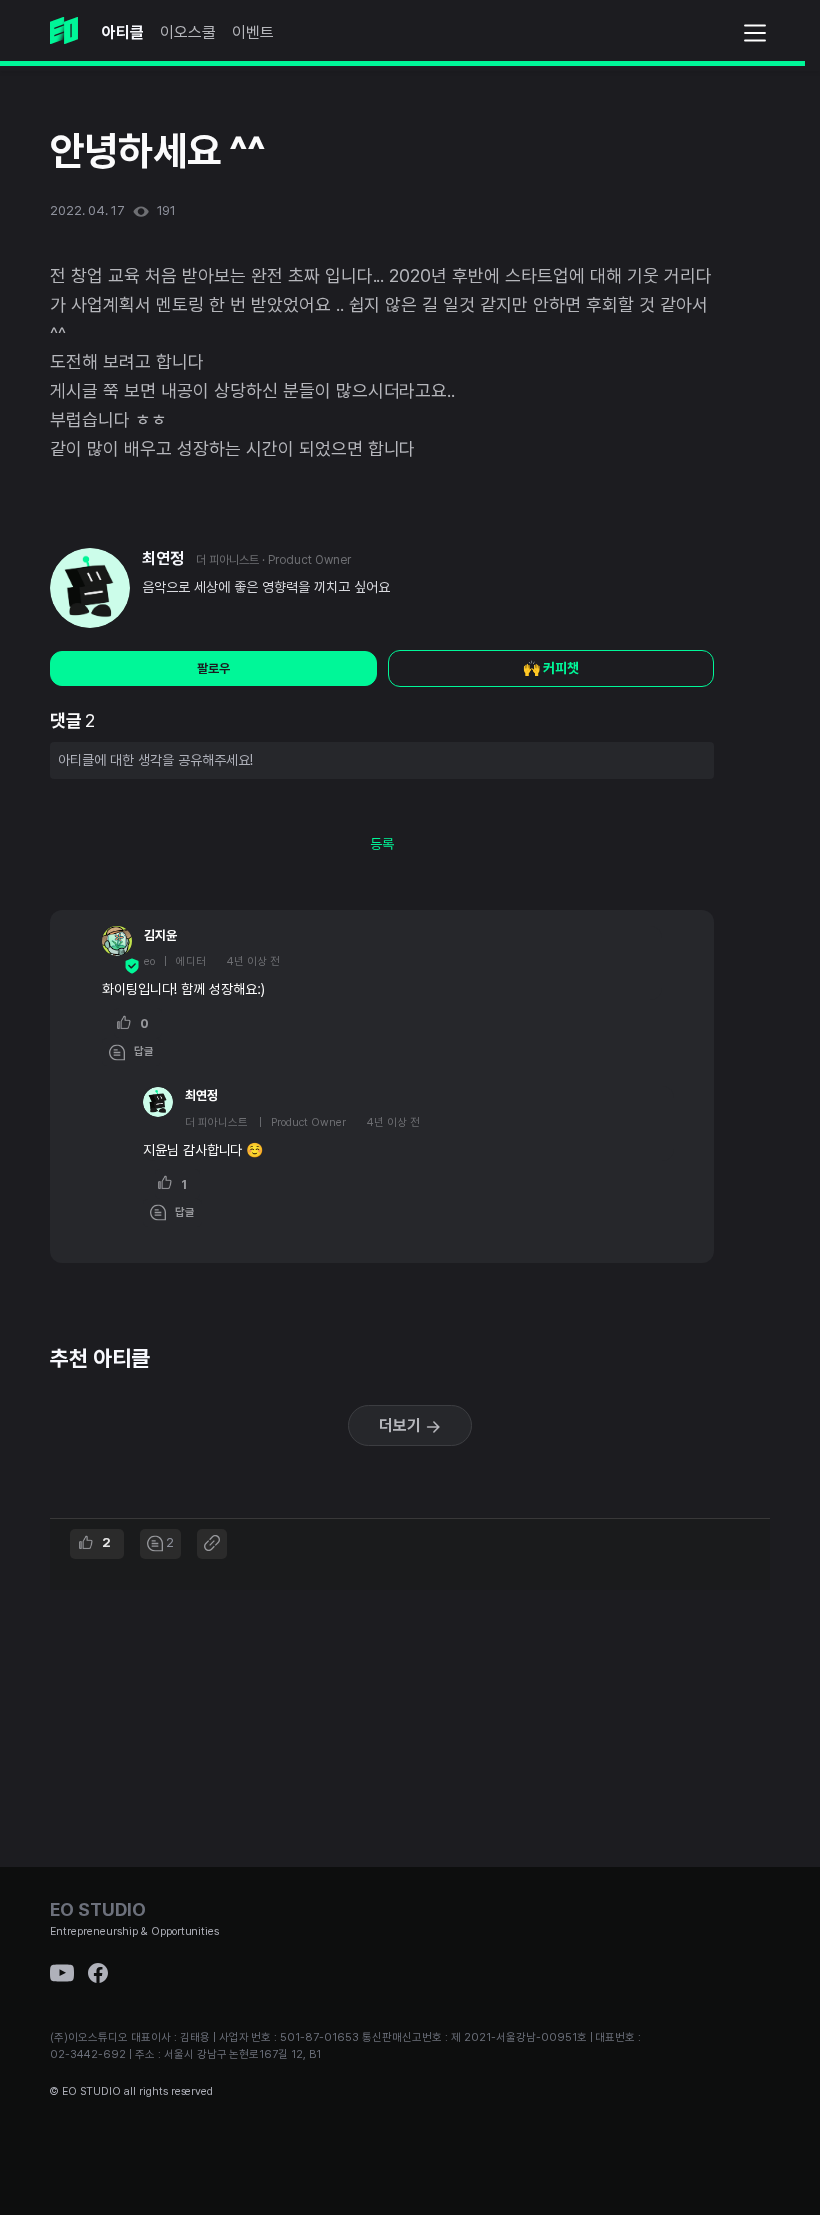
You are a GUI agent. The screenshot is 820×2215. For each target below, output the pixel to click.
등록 (382, 844)
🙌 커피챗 (551, 668)
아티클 (123, 32)
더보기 (402, 1425)
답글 (139, 1051)
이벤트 (253, 32)
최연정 (163, 558)
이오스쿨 (188, 32)
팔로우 (213, 668)
